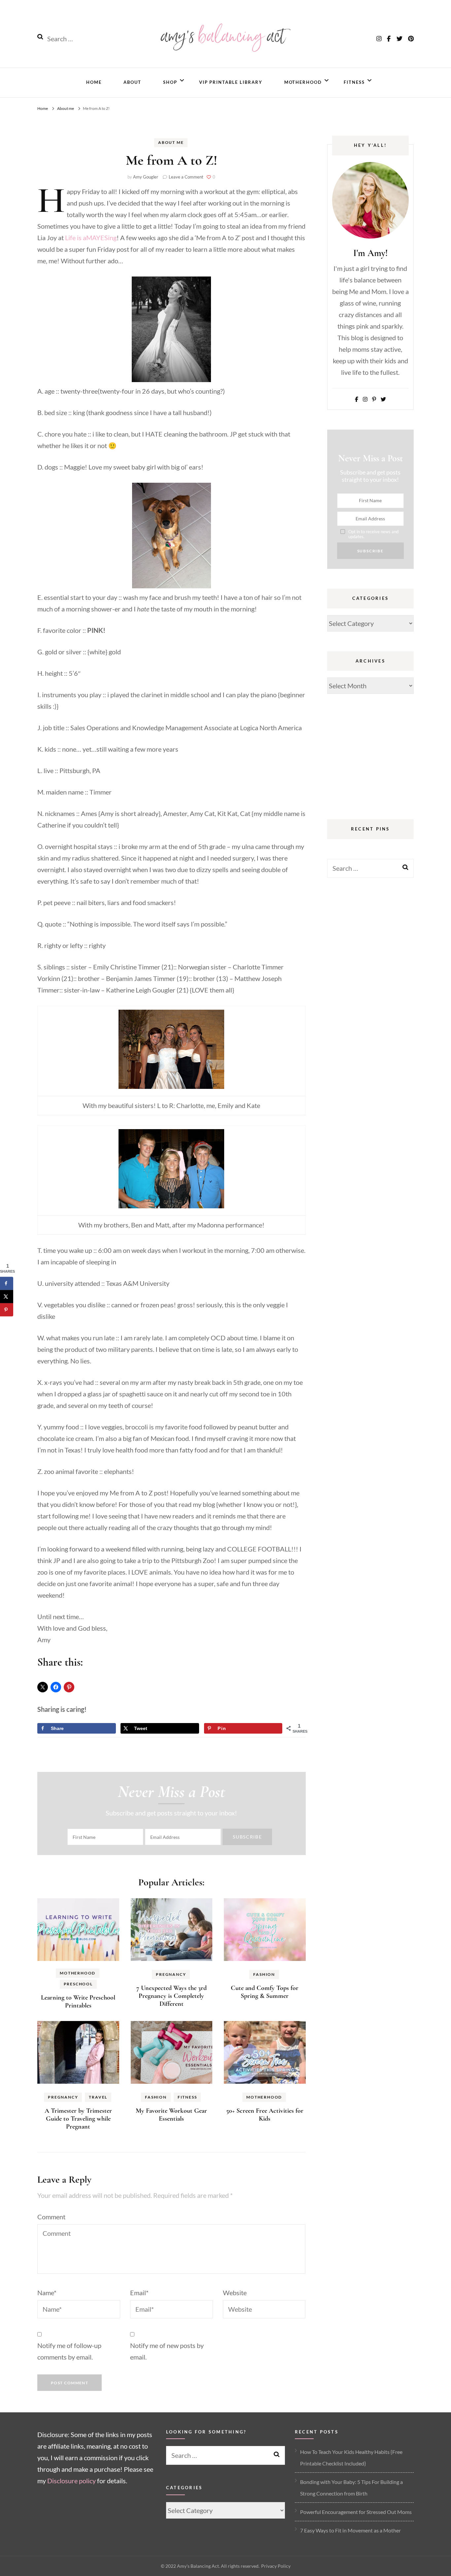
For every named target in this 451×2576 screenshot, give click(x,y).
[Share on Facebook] (7, 1284)
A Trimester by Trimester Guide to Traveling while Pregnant (78, 2119)
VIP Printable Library (231, 82)
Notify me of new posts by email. (167, 2351)
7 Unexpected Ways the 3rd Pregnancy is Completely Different (172, 1996)
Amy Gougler (146, 177)
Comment (51, 2217)
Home (94, 82)
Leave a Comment (186, 177)
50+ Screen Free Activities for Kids (265, 2115)
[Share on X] (7, 1297)
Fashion (264, 1974)
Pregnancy (171, 1974)
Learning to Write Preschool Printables (78, 2002)
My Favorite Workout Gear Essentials (171, 2115)
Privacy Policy (276, 2566)
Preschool (78, 1984)
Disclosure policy (71, 2481)
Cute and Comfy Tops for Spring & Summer (265, 1992)
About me (171, 142)
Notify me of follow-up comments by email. (69, 2351)
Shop (170, 82)
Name (47, 2293)
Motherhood (303, 82)
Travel (98, 2097)
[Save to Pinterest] (7, 1310)
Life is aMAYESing (91, 238)
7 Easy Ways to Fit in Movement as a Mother (350, 2530)
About (132, 82)
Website (235, 2293)
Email (139, 2293)
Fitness (354, 82)
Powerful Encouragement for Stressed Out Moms (356, 2512)
